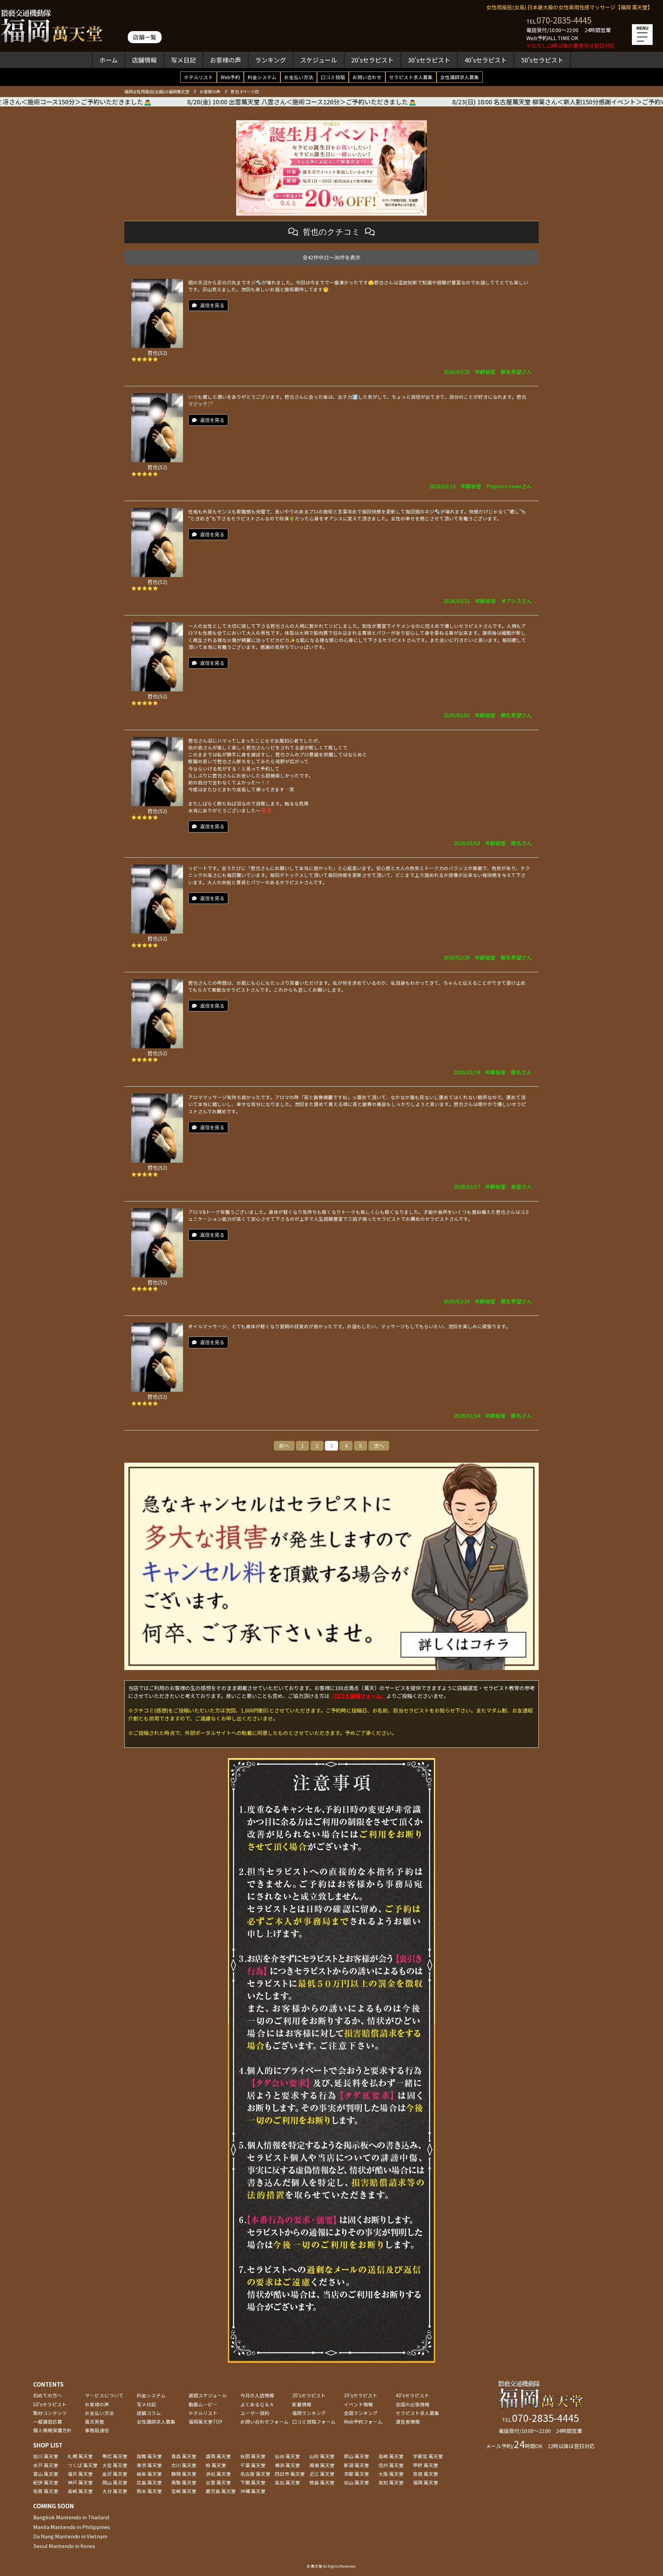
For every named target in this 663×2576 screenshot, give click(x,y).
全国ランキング (361, 2413)
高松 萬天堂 (287, 2482)
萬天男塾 (95, 2422)
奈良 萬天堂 (426, 2474)
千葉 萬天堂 (253, 2465)
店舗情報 (144, 60)
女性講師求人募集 (460, 77)
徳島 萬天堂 (322, 2482)
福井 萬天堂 (80, 2474)
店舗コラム (149, 2413)
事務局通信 (97, 2430)
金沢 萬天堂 (115, 2474)
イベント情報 (358, 2404)
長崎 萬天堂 (80, 2491)
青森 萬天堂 (184, 2456)
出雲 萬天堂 (218, 2482)
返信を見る (212, 305)
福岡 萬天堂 (426, 2482)
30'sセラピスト (429, 60)
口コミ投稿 (333, 77)
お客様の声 (225, 60)
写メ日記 (183, 60)
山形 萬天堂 (322, 2456)
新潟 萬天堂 (357, 2465)
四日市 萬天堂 (290, 2474)
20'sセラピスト (372, 60)
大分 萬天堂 (115, 2491)
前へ (284, 1446)
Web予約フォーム (363, 2422)
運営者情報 (408, 2422)
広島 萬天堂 (149, 2482)
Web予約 (230, 77)
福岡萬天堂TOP (205, 2422)
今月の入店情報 (257, 2395)
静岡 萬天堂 (184, 2474)
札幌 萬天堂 (80, 2456)
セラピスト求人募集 (411, 77)
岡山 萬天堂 (115, 2482)
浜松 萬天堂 (218, 2474)
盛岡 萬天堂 (218, 2456)
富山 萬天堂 (46, 2474)
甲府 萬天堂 (426, 2465)
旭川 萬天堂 (46, 2456)
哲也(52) (157, 353)
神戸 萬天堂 (80, 2482)
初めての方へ (48, 2395)
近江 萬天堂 (322, 2474)
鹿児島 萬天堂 (221, 2491)
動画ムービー (203, 2404)
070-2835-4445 (564, 20)
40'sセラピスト (486, 60)
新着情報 (302, 2404)
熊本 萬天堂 (149, 2491)
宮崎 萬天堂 (184, 2491)
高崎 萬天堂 (391, 2456)
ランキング (271, 60)
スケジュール (319, 60)
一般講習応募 (48, 2422)
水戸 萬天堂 (46, 2465)
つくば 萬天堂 (83, 2465)
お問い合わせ (367, 77)
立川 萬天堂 (184, 2465)
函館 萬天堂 (149, 2456)
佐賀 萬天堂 (46, 2491)
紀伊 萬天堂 (46, 2482)
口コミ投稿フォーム (314, 2422)
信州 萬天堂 (391, 2465)
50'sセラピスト (542, 60)
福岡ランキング (309, 2413)
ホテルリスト (199, 77)
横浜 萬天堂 (287, 2465)
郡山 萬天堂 (357, 2456)
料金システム (262, 77)
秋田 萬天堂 (253, 2456)
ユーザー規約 (255, 2413)
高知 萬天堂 (391, 2482)
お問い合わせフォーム (265, 2422)
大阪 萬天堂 (391, 2474)
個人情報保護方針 (52, 2430)
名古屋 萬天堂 (255, 2474)
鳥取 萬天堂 (184, 2482)
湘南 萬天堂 (322, 2465)
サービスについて (104, 2395)
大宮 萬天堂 (115, 2465)
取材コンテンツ (50, 2413)
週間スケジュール (208, 2395)
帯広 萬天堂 (115, 2456)
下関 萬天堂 (253, 2482)
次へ (379, 1446)
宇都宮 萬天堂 (428, 2456)
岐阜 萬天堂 (149, 2474)
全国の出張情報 (413, 2404)
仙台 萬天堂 (287, 2456)
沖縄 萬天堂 (253, 2491)
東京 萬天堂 (149, 2465)
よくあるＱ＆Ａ (257, 2404)
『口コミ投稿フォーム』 (358, 1696)
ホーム (109, 60)
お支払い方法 (299, 77)
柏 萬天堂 (216, 2465)
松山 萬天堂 (357, 2482)
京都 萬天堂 (357, 2474)
